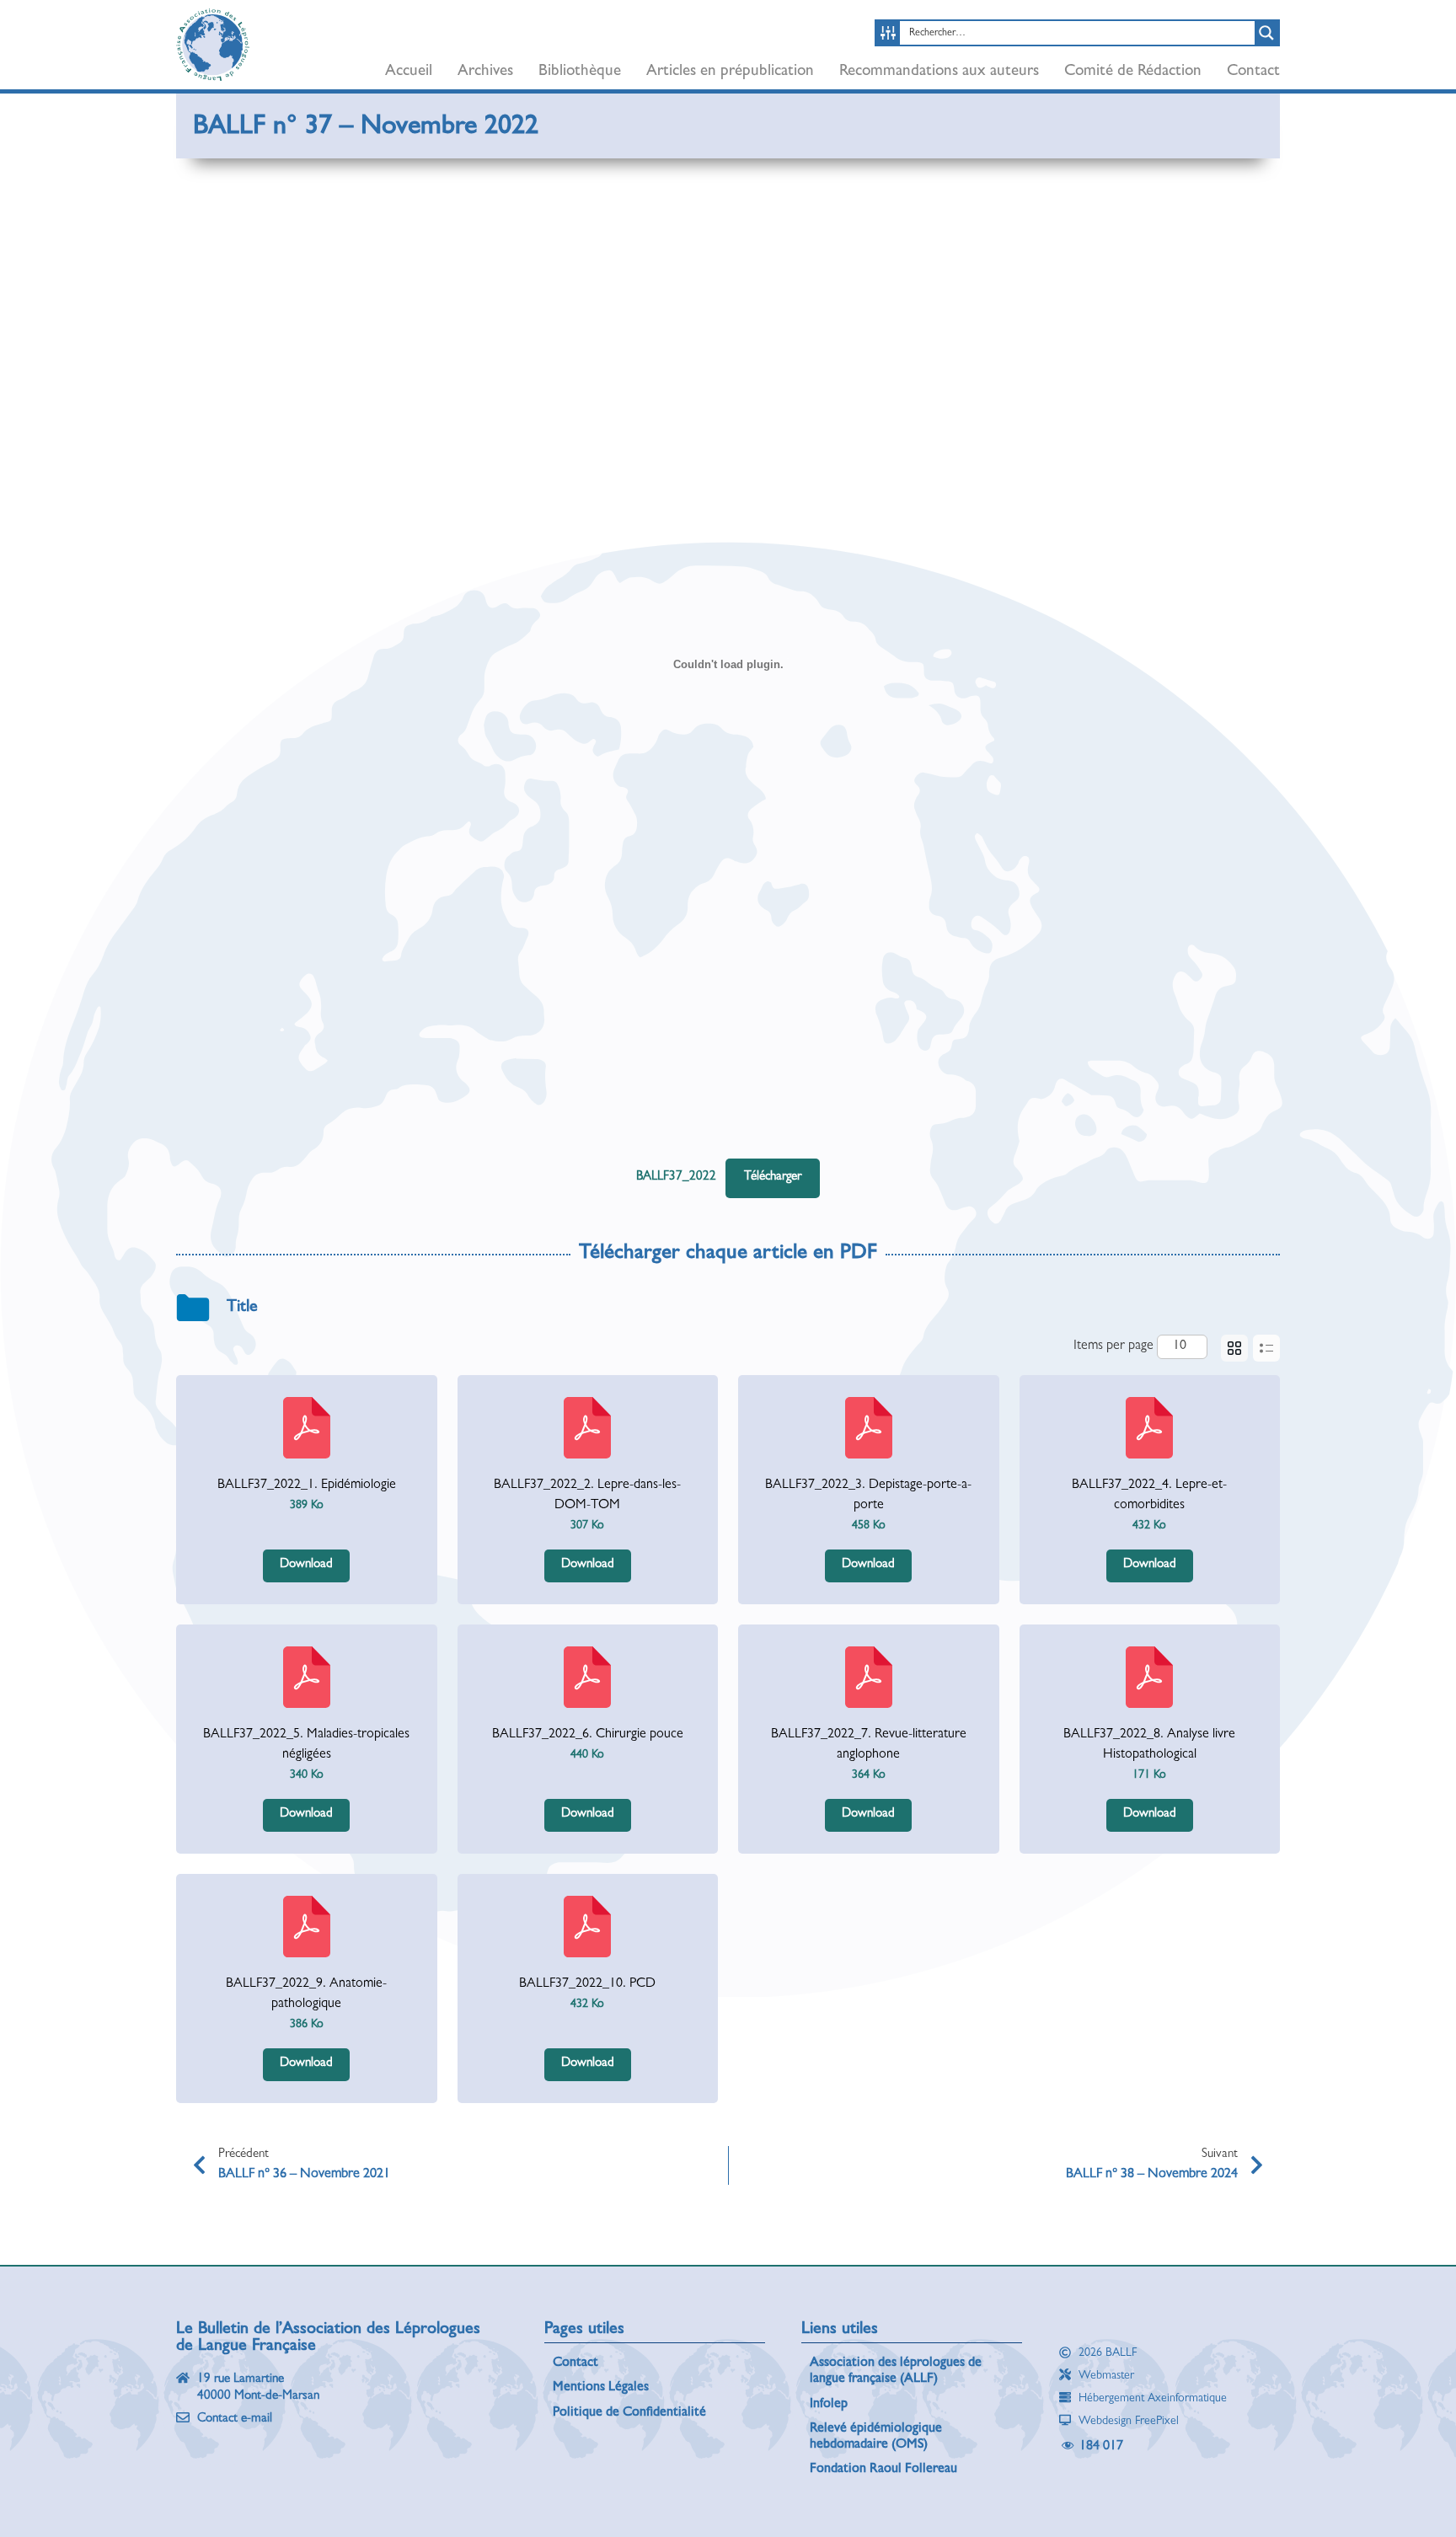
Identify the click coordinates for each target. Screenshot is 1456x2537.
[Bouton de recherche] (1266, 33)
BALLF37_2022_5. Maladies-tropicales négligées (306, 1745)
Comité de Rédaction (1133, 72)
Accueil (409, 72)
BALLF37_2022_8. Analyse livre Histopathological (1149, 1745)
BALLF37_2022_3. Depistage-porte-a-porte (868, 1496)
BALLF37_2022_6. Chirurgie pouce (588, 1735)
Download (306, 1565)
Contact (1253, 72)
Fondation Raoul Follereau (883, 2470)
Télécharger (773, 1178)
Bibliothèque (580, 72)
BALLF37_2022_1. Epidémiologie (307, 1485)
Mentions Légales (601, 2388)
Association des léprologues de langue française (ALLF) (896, 2371)
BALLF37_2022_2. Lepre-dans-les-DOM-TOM (587, 1496)
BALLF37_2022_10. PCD (587, 1984)
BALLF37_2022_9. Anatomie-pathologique (306, 1994)
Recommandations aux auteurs (939, 72)
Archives (485, 72)
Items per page (1113, 1346)
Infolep (829, 2405)
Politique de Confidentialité (629, 2413)
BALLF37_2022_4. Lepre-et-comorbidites (1149, 1496)
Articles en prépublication (730, 72)
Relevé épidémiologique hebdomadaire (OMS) (876, 2437)
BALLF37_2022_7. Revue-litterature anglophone (869, 1745)
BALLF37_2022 (676, 1178)
